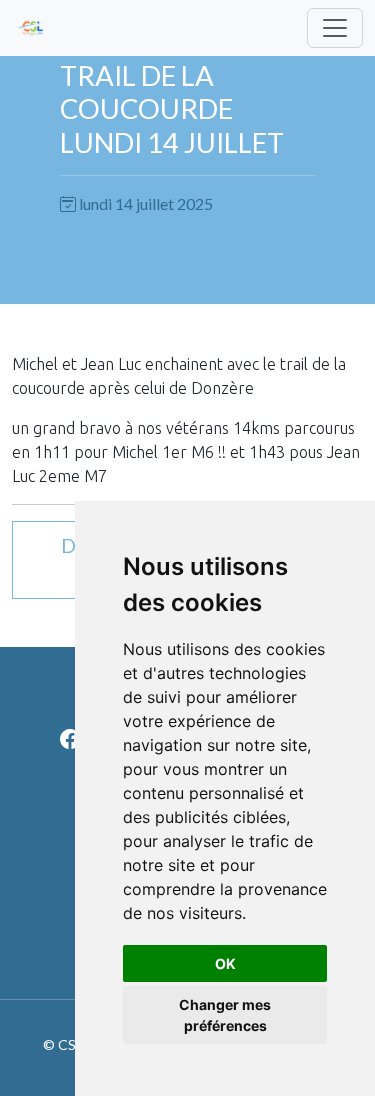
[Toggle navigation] (335, 28)
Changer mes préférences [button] (225, 1015)
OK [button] (225, 963)
